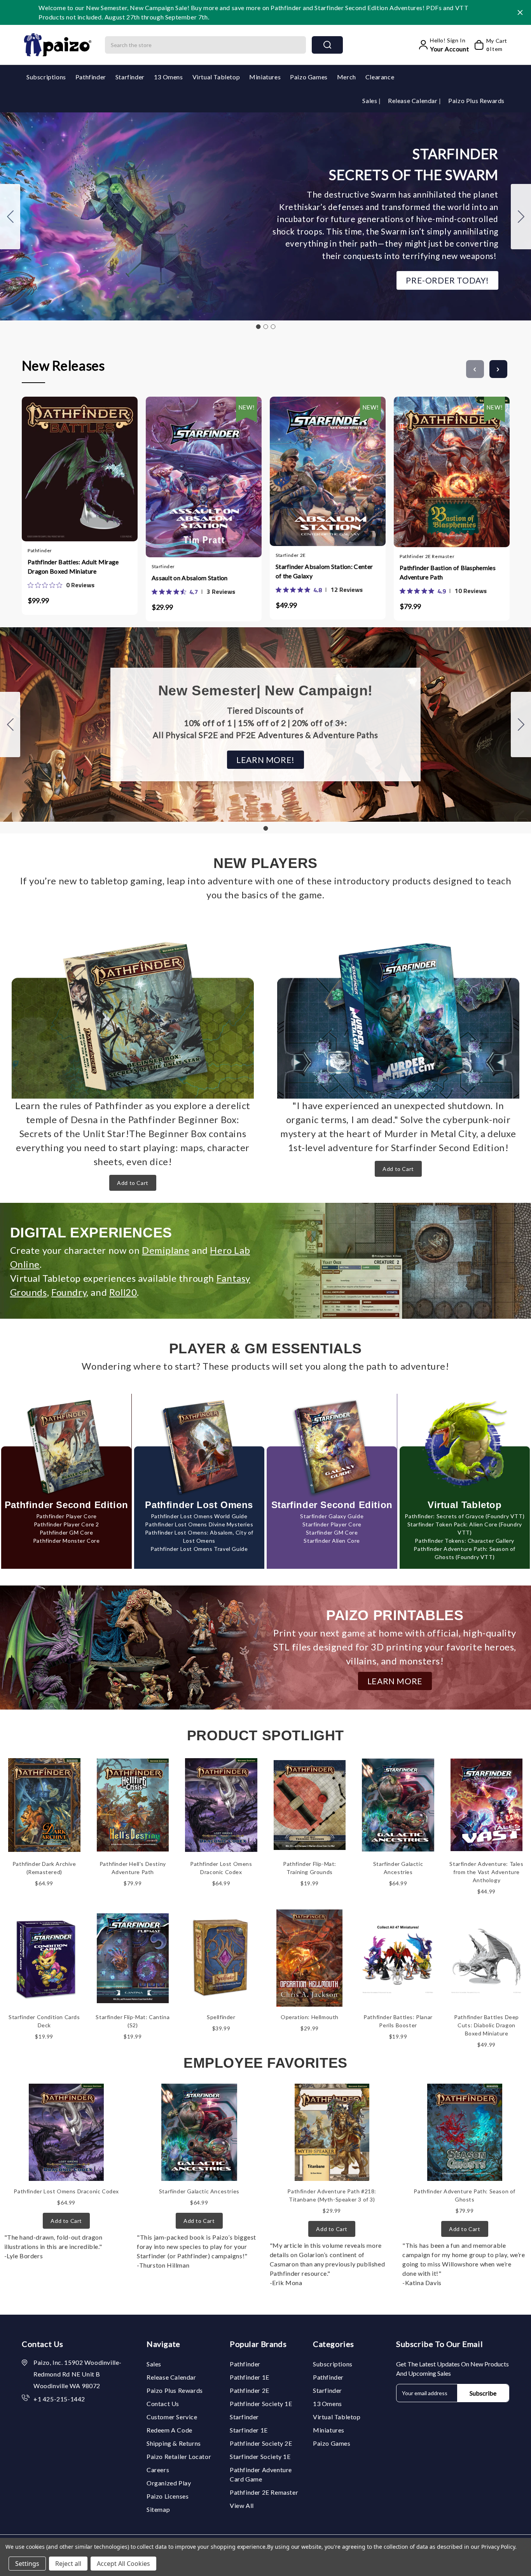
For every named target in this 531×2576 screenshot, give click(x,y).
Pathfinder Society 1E (261, 2404)
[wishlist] (103, 466)
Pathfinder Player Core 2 (66, 1524)
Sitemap (158, 2509)
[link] (61, 585)
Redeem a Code (169, 2430)
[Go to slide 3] (10, 217)
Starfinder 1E (249, 2430)
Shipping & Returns (174, 2443)
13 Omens (169, 77)
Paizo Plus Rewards (476, 101)
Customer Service (172, 2417)
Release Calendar (413, 101)
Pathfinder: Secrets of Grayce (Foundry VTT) (465, 1516)
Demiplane (166, 1250)
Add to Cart (133, 1183)
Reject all (68, 2564)
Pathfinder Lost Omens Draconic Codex (66, 2191)
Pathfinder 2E (250, 2390)
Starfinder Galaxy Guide (332, 1516)
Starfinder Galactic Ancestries (199, 2191)
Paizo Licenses (168, 2496)
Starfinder (130, 77)
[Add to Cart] (57, 466)
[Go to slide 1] (258, 327)
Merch (347, 77)
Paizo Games (309, 77)
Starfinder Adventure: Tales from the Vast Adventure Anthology (486, 1872)
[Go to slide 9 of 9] (475, 369)
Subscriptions (46, 77)
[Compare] (87, 466)
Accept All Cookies (123, 2564)
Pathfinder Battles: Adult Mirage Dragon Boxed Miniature (73, 566)
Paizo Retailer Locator (179, 2456)
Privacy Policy (498, 2547)
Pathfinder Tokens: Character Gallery (465, 1541)
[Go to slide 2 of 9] (498, 369)
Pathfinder (91, 77)
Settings (27, 2564)
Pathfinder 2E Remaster (264, 2492)
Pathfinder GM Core (66, 1532)
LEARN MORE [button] (395, 1681)
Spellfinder (221, 2017)
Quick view (72, 466)
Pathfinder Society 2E (261, 2443)
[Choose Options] (181, 468)
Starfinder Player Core (332, 1524)
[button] (447, 280)
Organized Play (169, 2483)
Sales (370, 101)
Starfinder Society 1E (260, 2456)
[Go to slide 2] (521, 217)
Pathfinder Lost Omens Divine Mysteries (199, 1524)
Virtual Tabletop (216, 77)
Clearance (380, 77)
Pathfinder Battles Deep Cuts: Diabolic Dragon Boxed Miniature (486, 2025)
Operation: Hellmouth (310, 2017)
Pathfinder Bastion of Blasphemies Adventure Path (448, 572)
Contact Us (163, 2404)
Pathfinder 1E (250, 2377)
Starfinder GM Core (332, 1532)
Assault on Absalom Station (190, 578)
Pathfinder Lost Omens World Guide (199, 1516)
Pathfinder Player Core (66, 1516)
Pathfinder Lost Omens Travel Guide (199, 1549)
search (327, 45)
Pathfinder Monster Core (66, 1541)
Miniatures (265, 77)
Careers (158, 2470)
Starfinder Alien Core (332, 1541)
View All (242, 2505)
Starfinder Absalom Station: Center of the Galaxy (324, 571)
